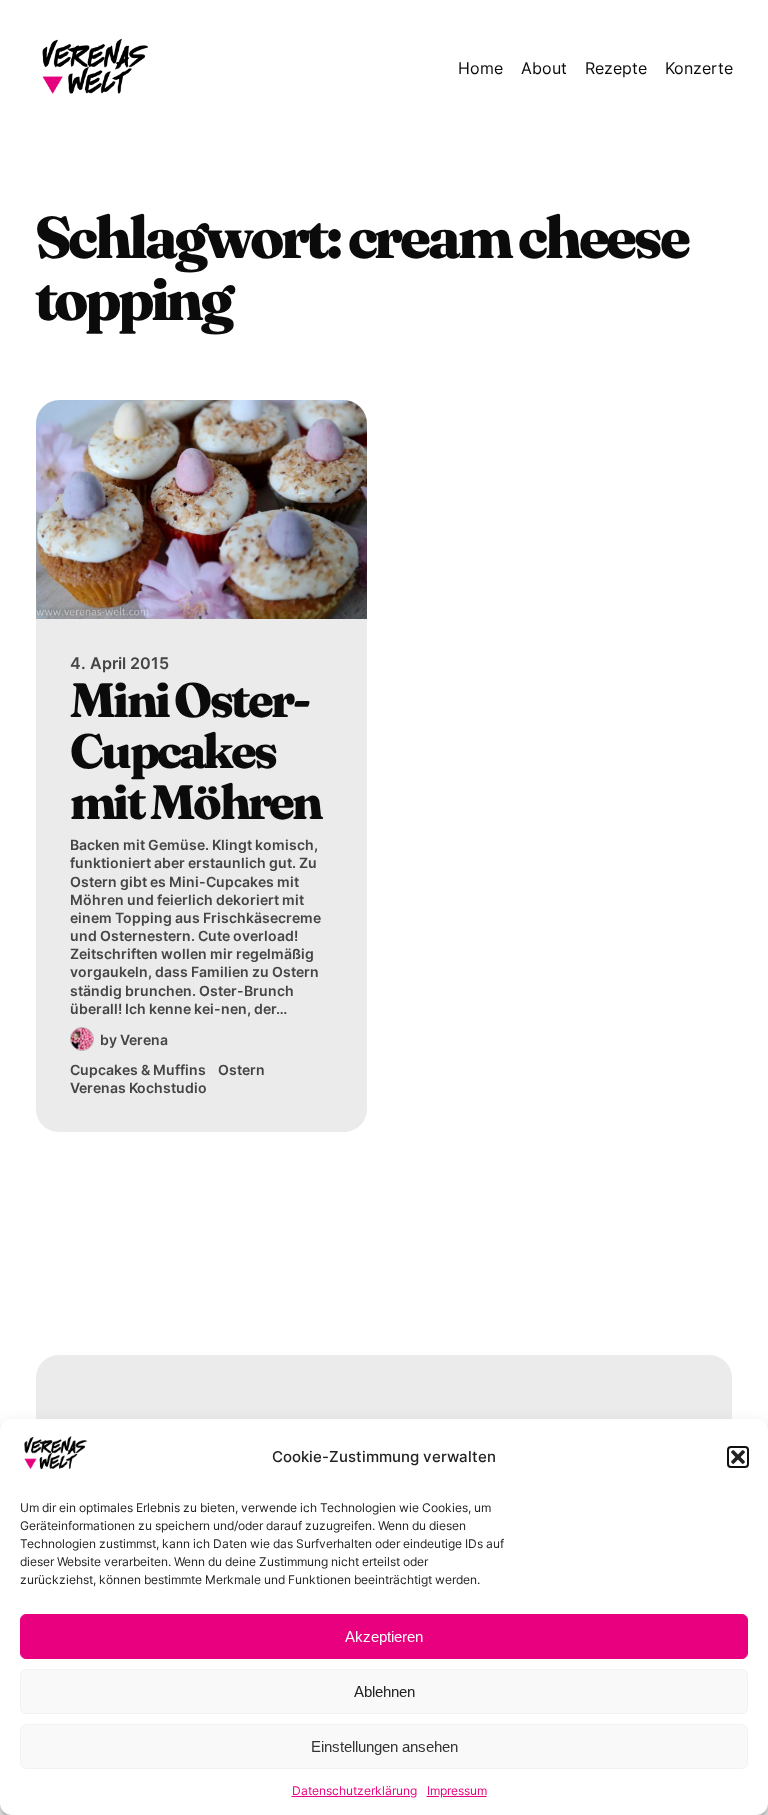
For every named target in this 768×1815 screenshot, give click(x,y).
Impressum (457, 1790)
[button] (738, 1457)
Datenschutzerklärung (354, 1790)
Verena (144, 1039)
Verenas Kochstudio (138, 1087)
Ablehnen (384, 1691)
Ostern (241, 1069)
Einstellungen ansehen (384, 1746)
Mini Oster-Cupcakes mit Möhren (195, 750)
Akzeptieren (384, 1636)
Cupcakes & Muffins (138, 1069)
